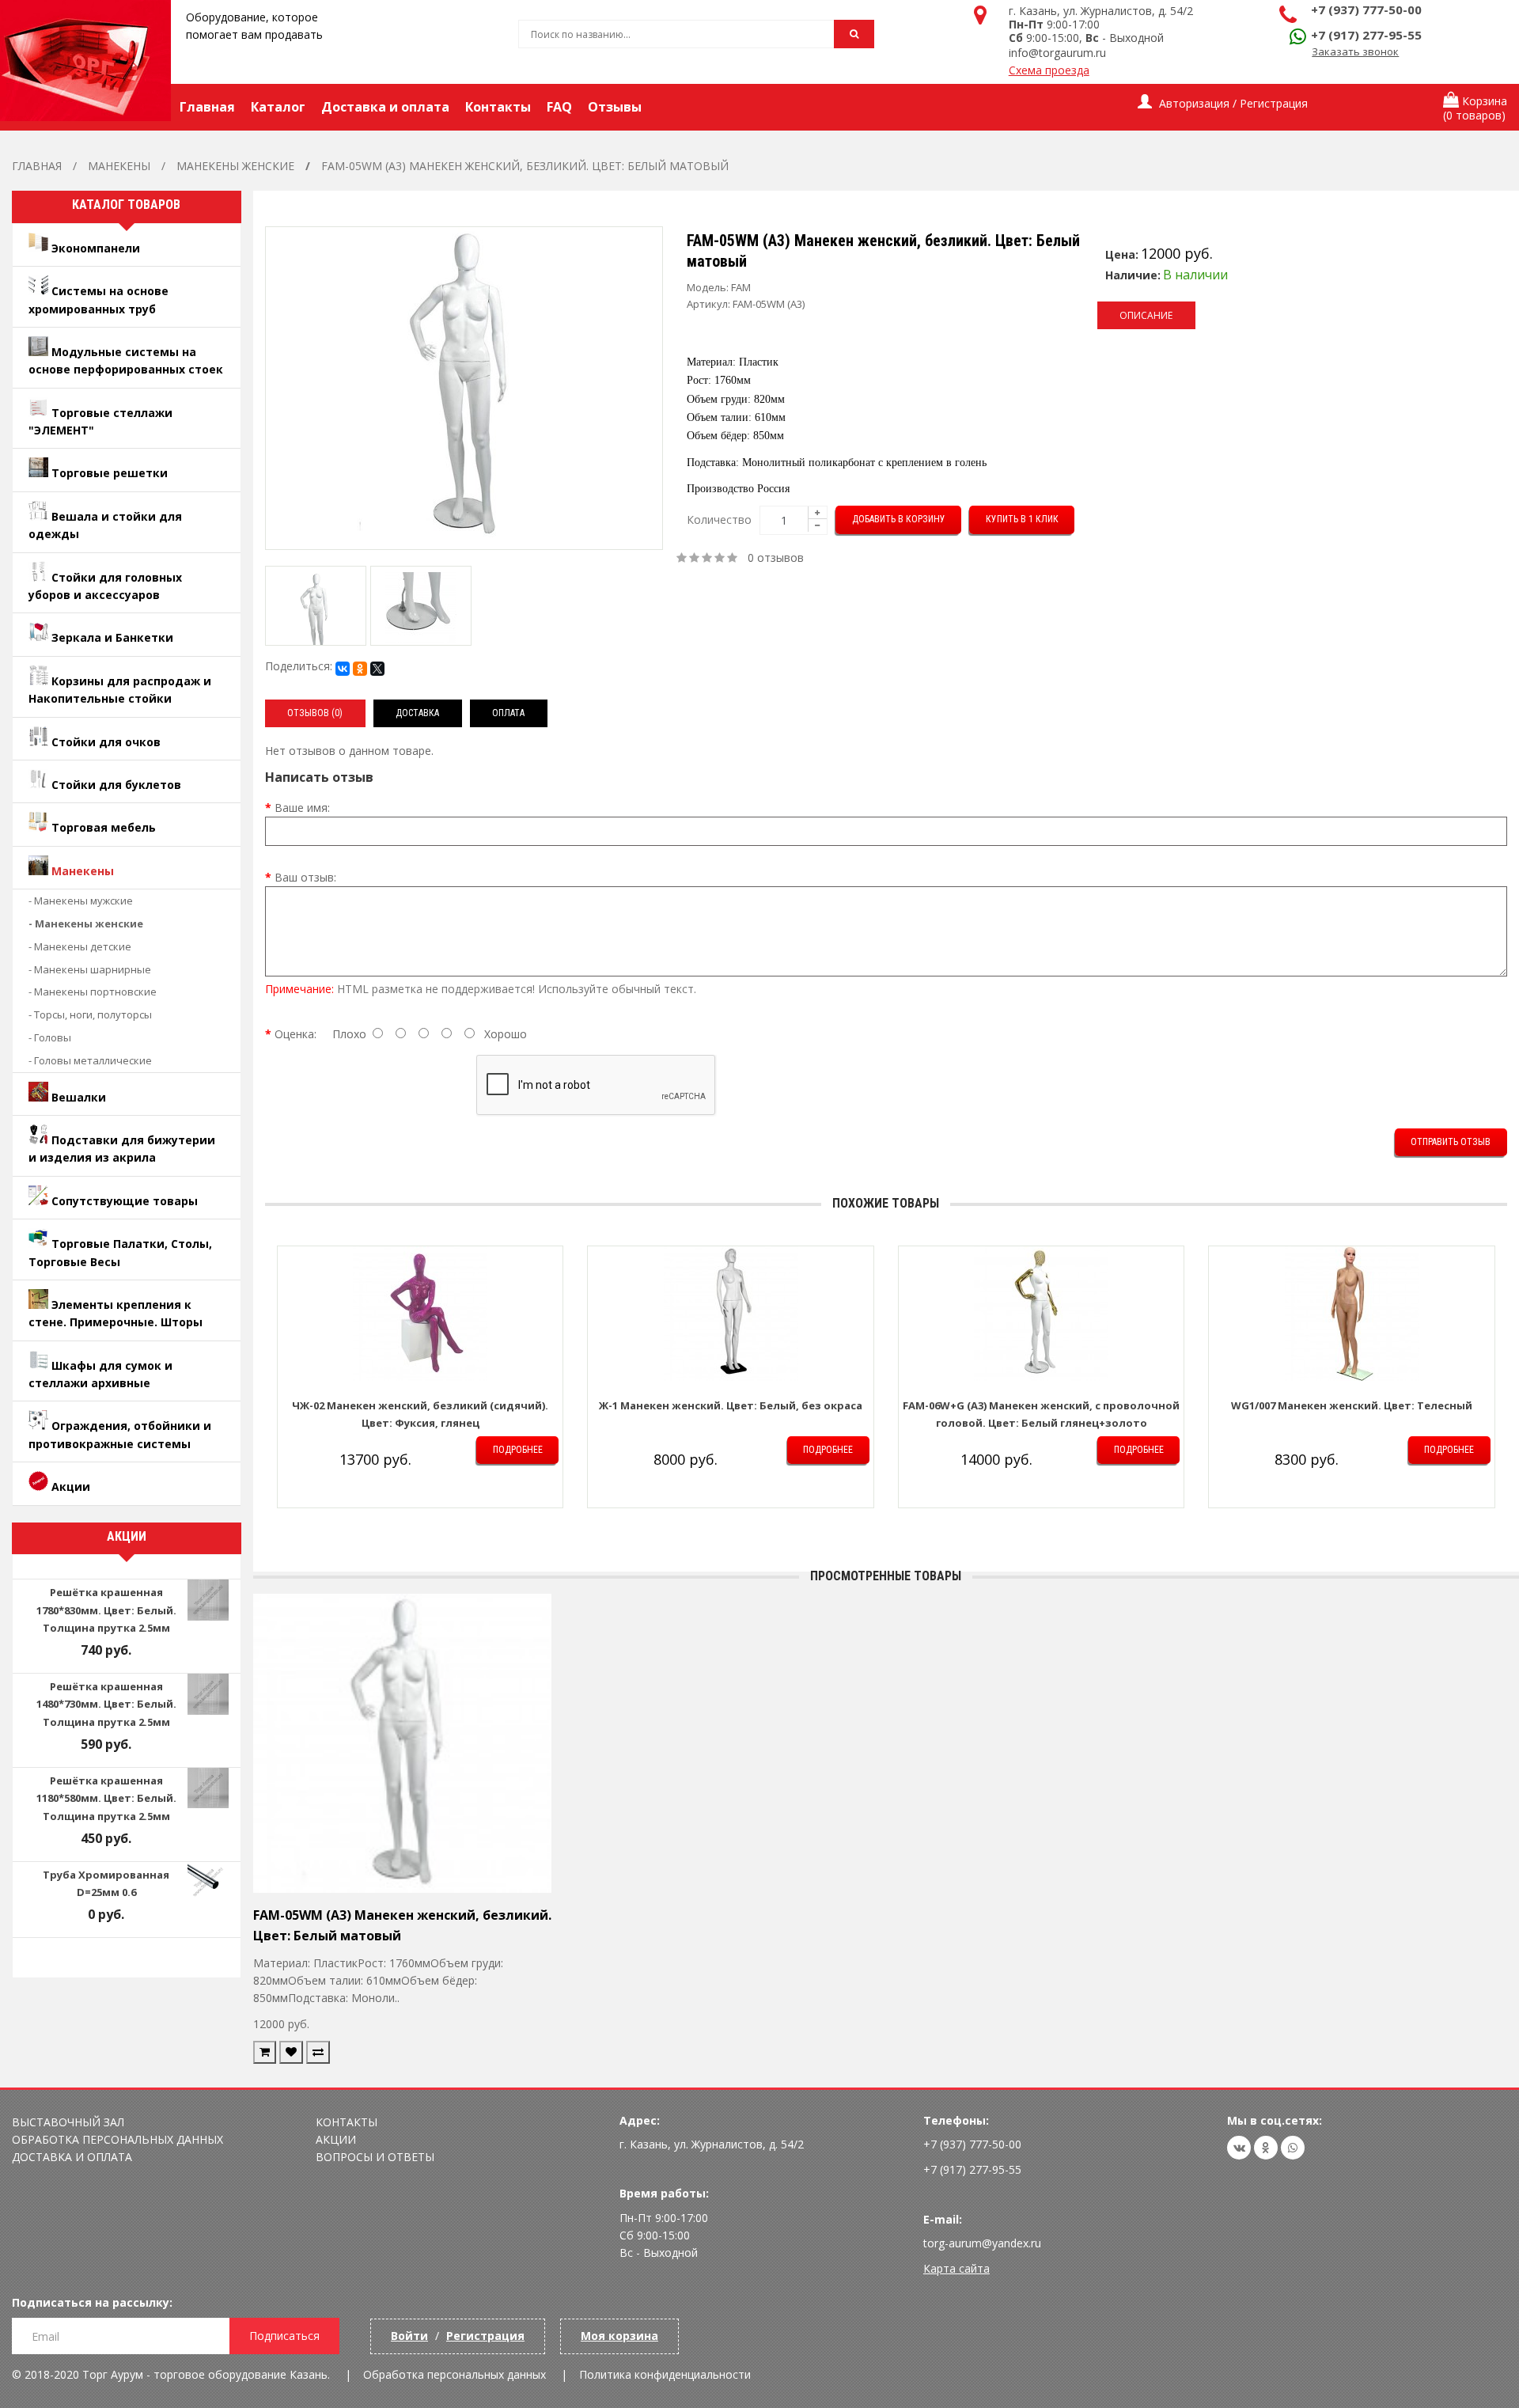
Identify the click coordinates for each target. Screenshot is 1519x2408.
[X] (377, 669)
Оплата (508, 713)
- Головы (50, 1037)
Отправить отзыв (1451, 1142)
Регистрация (485, 2336)
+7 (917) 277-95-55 (1366, 35)
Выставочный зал (68, 2122)
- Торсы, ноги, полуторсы (90, 1014)
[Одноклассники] (360, 669)
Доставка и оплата (72, 2157)
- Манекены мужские (81, 901)
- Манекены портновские (93, 992)
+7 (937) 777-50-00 (1366, 9)
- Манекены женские (86, 923)
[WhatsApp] (1293, 2148)
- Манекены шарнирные (90, 969)
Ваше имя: (302, 808)
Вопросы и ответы (375, 2157)
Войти (409, 2336)
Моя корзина (619, 2336)
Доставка (417, 713)
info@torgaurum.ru (1057, 53)
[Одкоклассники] (1266, 2148)
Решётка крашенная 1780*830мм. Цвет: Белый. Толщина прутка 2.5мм (106, 1610)
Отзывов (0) (315, 713)
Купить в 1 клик (1022, 519)
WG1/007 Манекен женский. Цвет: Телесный (1352, 1405)
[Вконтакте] (1239, 2148)
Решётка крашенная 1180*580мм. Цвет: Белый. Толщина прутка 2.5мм (106, 1798)
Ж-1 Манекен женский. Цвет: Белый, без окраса (731, 1405)
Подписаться (284, 2336)
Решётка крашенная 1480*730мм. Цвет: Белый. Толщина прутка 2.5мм (106, 1704)
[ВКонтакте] (343, 669)
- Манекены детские (80, 946)
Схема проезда (1049, 70)
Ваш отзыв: (305, 877)
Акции (336, 2139)
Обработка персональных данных (117, 2139)
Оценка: (295, 1034)
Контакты (347, 2122)
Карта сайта (956, 2268)
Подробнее (518, 1450)
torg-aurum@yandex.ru (982, 2243)
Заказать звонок (1355, 51)
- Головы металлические (90, 1060)
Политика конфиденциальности (665, 2374)
